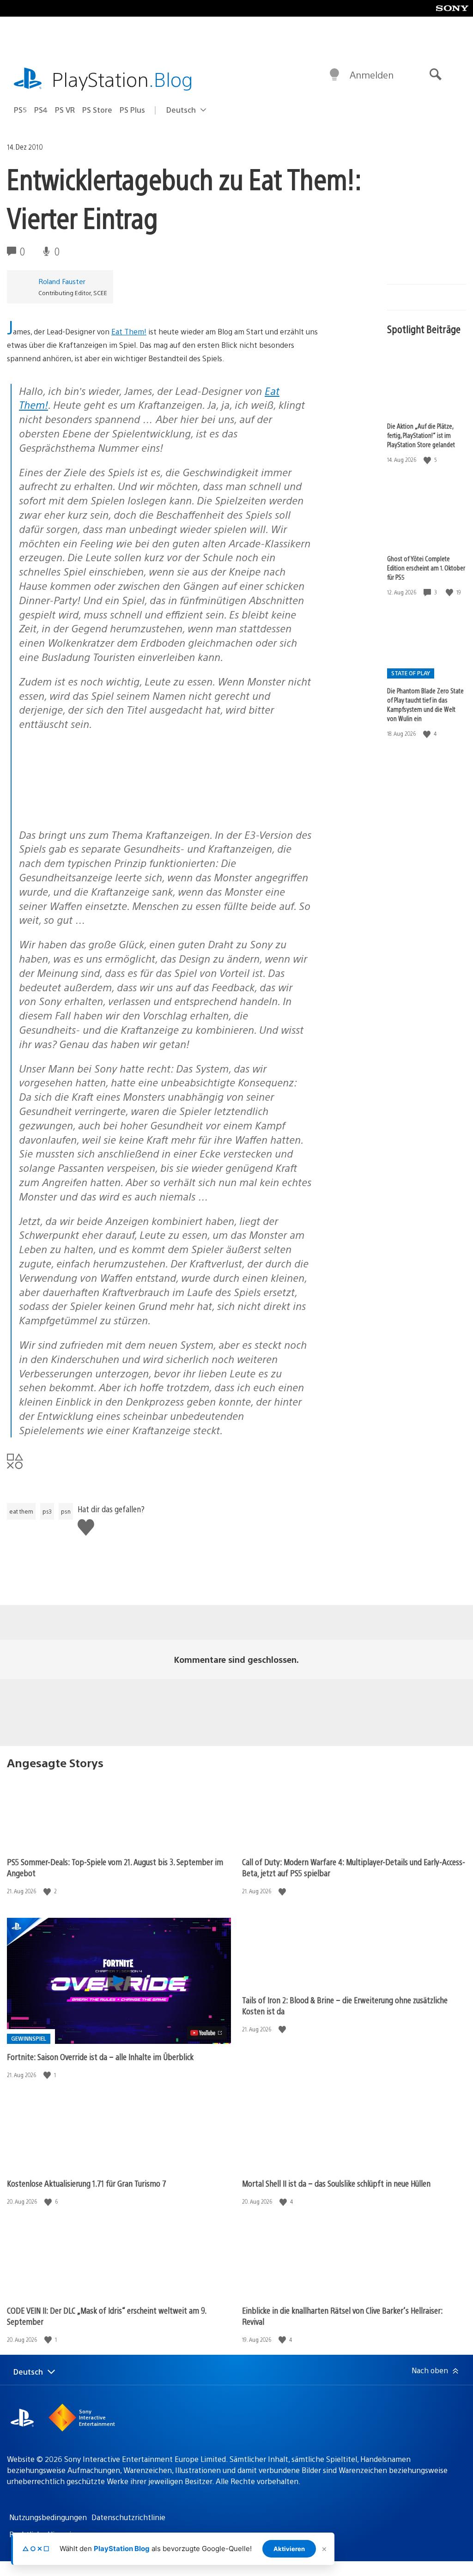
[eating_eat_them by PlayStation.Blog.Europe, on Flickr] (90, 810)
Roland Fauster (62, 281)
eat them (21, 1511)
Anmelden (372, 75)
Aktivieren (289, 2549)
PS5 (20, 110)
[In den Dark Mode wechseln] (334, 75)
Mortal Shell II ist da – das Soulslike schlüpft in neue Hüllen (336, 2183)
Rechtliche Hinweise (44, 2534)
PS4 (41, 110)
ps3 (47, 1511)
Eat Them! (129, 331)
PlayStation (122, 79)
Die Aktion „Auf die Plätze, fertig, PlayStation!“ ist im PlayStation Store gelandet (421, 435)
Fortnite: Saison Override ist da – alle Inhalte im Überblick (100, 2057)
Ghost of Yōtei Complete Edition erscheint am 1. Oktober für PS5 (426, 568)
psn (66, 1511)
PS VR (65, 110)
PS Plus (132, 110)
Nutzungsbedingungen (48, 2517)
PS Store (97, 110)
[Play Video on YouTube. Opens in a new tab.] (207, 2033)
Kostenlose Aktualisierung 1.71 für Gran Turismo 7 (87, 2183)
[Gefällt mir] (428, 460)
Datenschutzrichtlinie (128, 2517)
